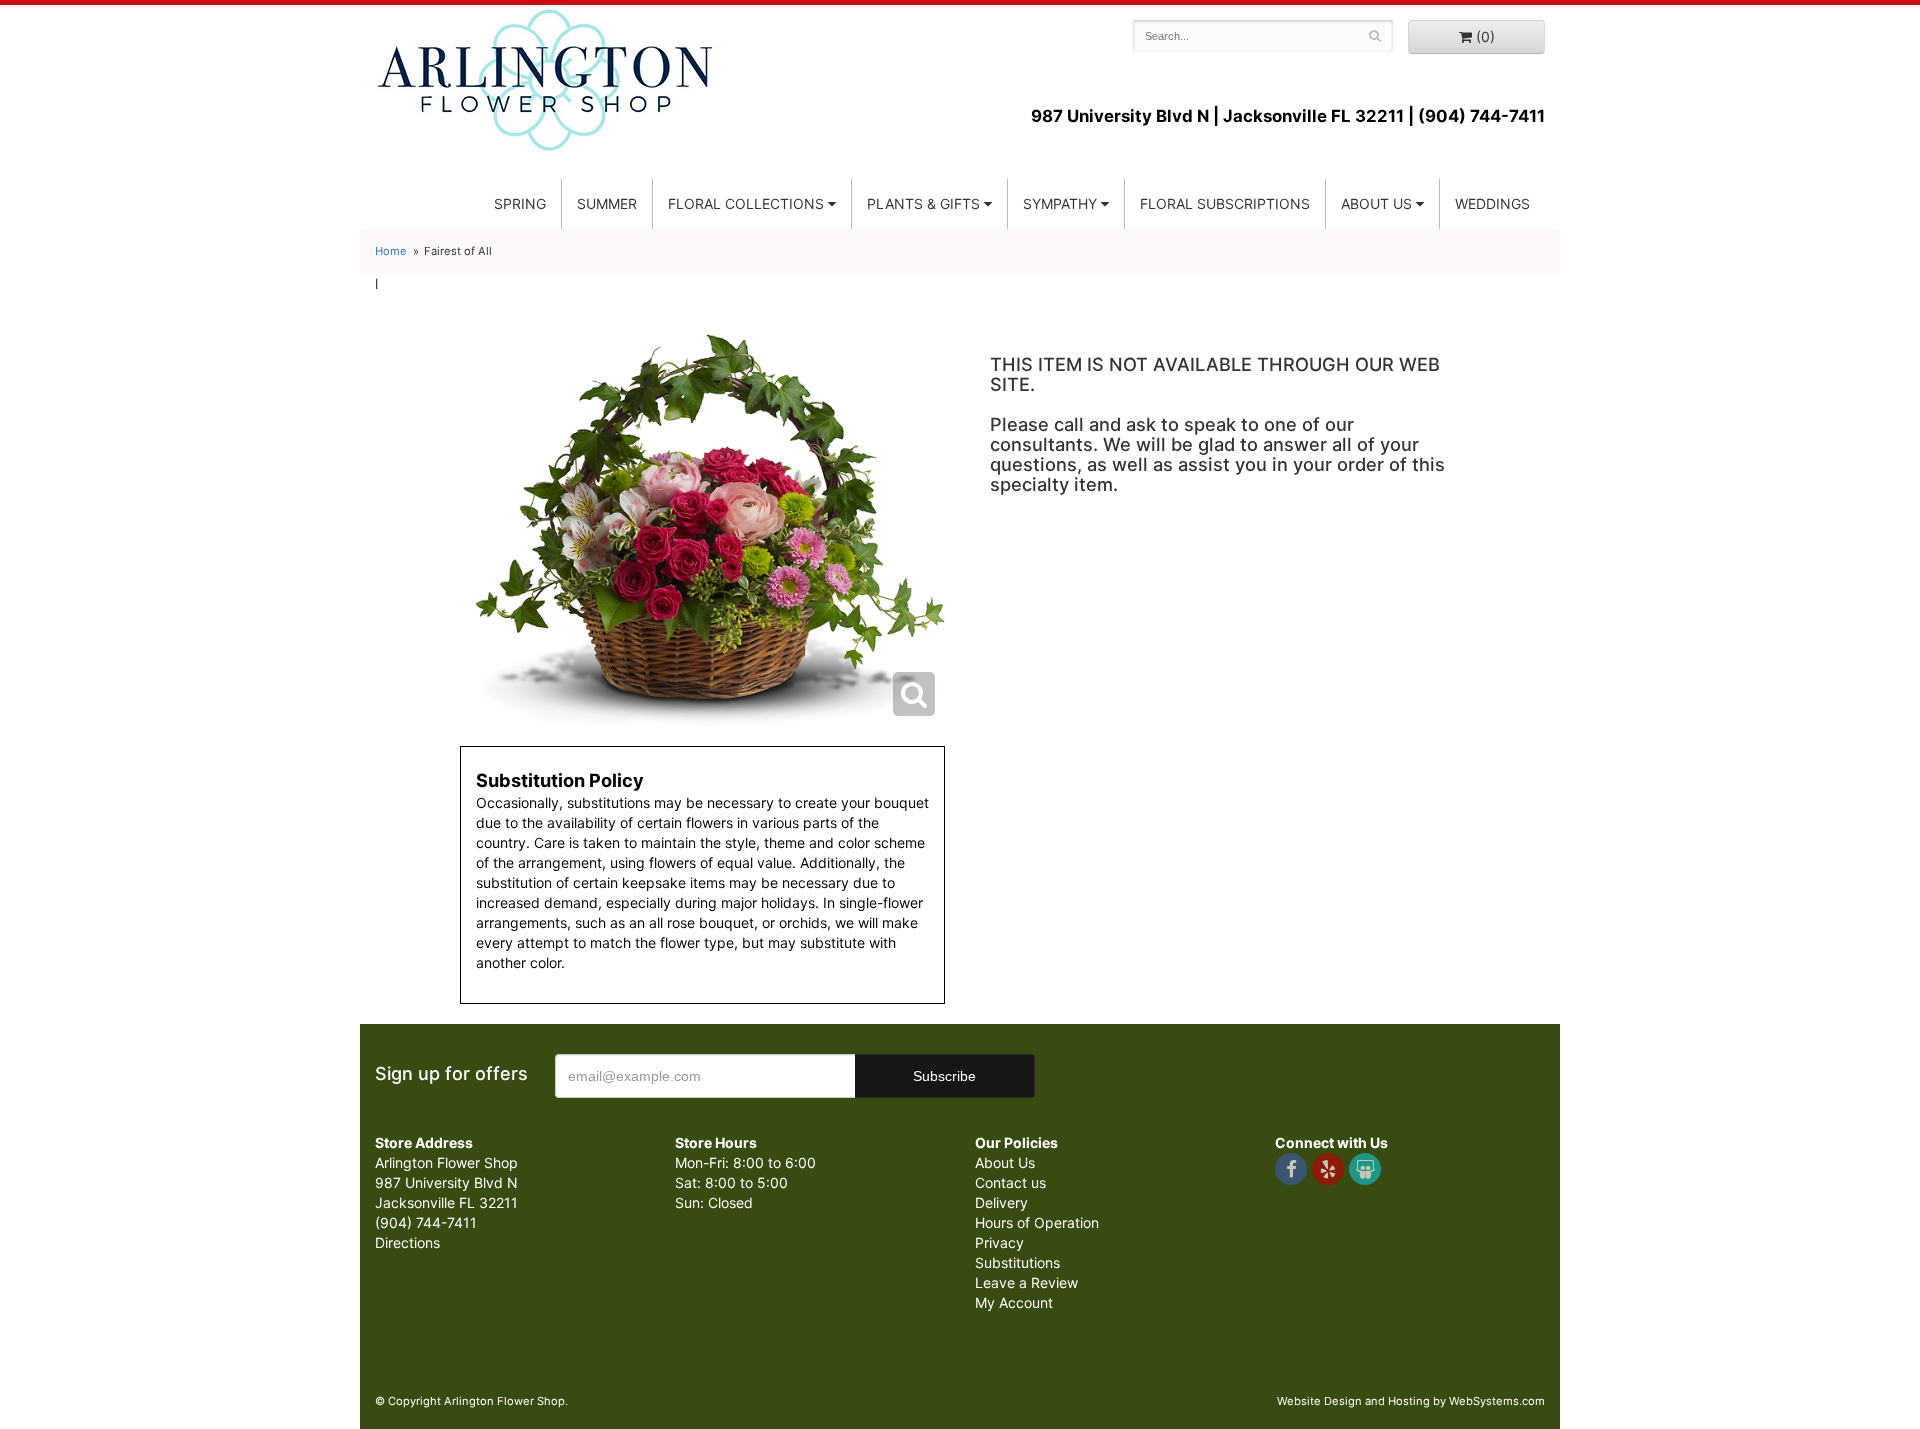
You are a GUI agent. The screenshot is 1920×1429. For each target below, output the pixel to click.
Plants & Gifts (923, 203)
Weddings (1492, 203)
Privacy (999, 1242)
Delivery (1001, 1202)
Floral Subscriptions (1225, 203)
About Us (1005, 1162)
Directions (407, 1242)
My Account (1014, 1302)
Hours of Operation (1037, 1222)
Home (391, 251)
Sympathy (1060, 203)
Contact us (1010, 1182)
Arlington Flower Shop (545, 80)
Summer (607, 203)
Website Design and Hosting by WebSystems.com (1411, 1401)
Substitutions (1017, 1262)
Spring (520, 203)
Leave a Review (1026, 1282)
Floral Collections (746, 203)
